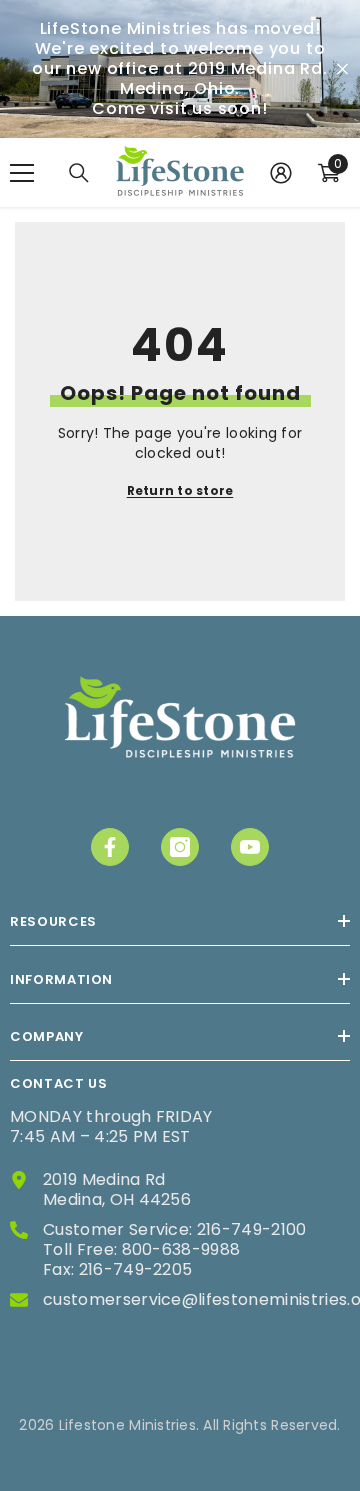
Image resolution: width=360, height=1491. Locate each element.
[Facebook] (110, 847)
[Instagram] (180, 847)
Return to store (180, 490)
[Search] (79, 173)
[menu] (22, 173)
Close (342, 69)
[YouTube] (250, 847)
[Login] (281, 173)
